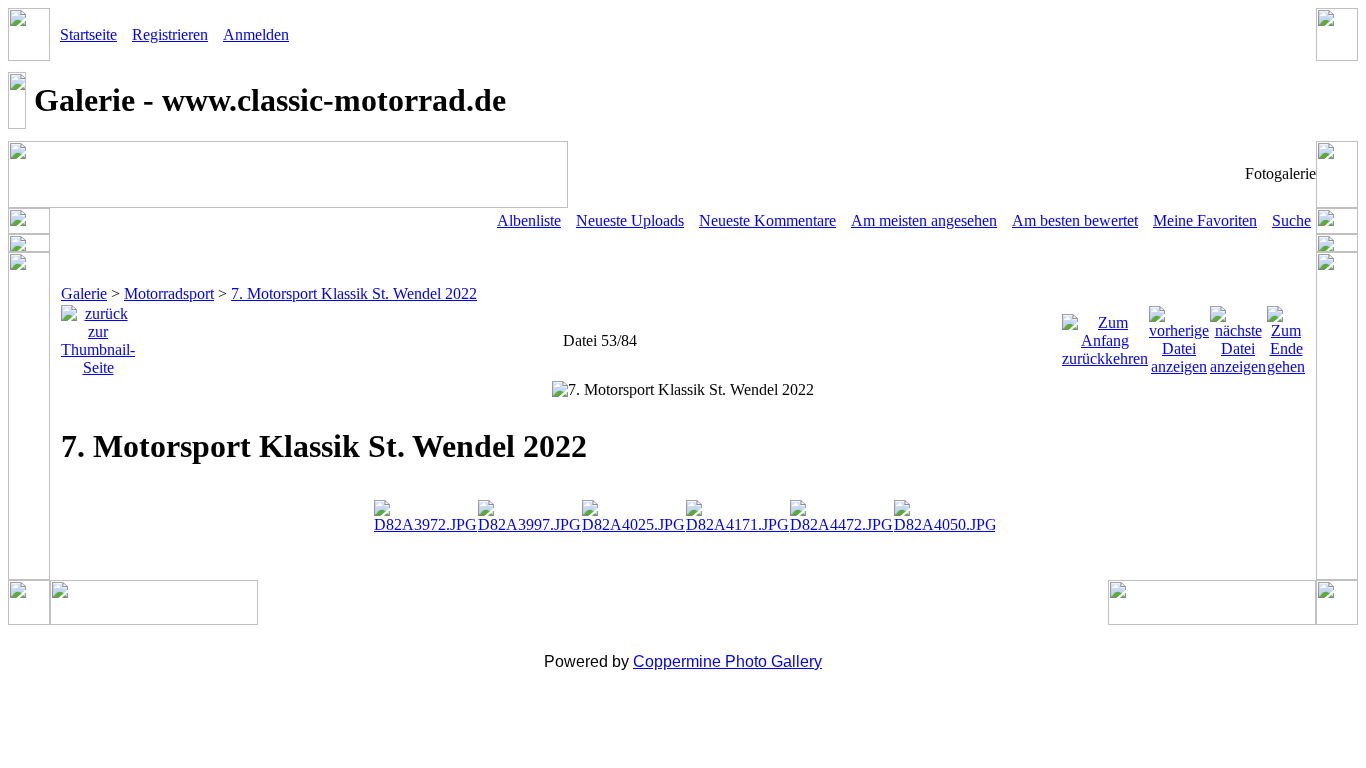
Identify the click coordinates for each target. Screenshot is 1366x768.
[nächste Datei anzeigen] (1238, 335)
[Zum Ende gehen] (1286, 335)
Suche (1291, 220)
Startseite (88, 34)
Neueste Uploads (630, 220)
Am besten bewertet (1075, 220)
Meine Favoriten (1205, 220)
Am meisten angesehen (924, 220)
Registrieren (170, 34)
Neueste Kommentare (767, 220)
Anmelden (256, 34)
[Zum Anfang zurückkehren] (1105, 335)
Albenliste (529, 220)
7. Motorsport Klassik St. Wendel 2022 (354, 293)
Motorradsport (169, 293)
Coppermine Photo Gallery (727, 661)
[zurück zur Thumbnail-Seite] (98, 335)
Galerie (84, 293)
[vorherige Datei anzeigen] (1179, 335)
